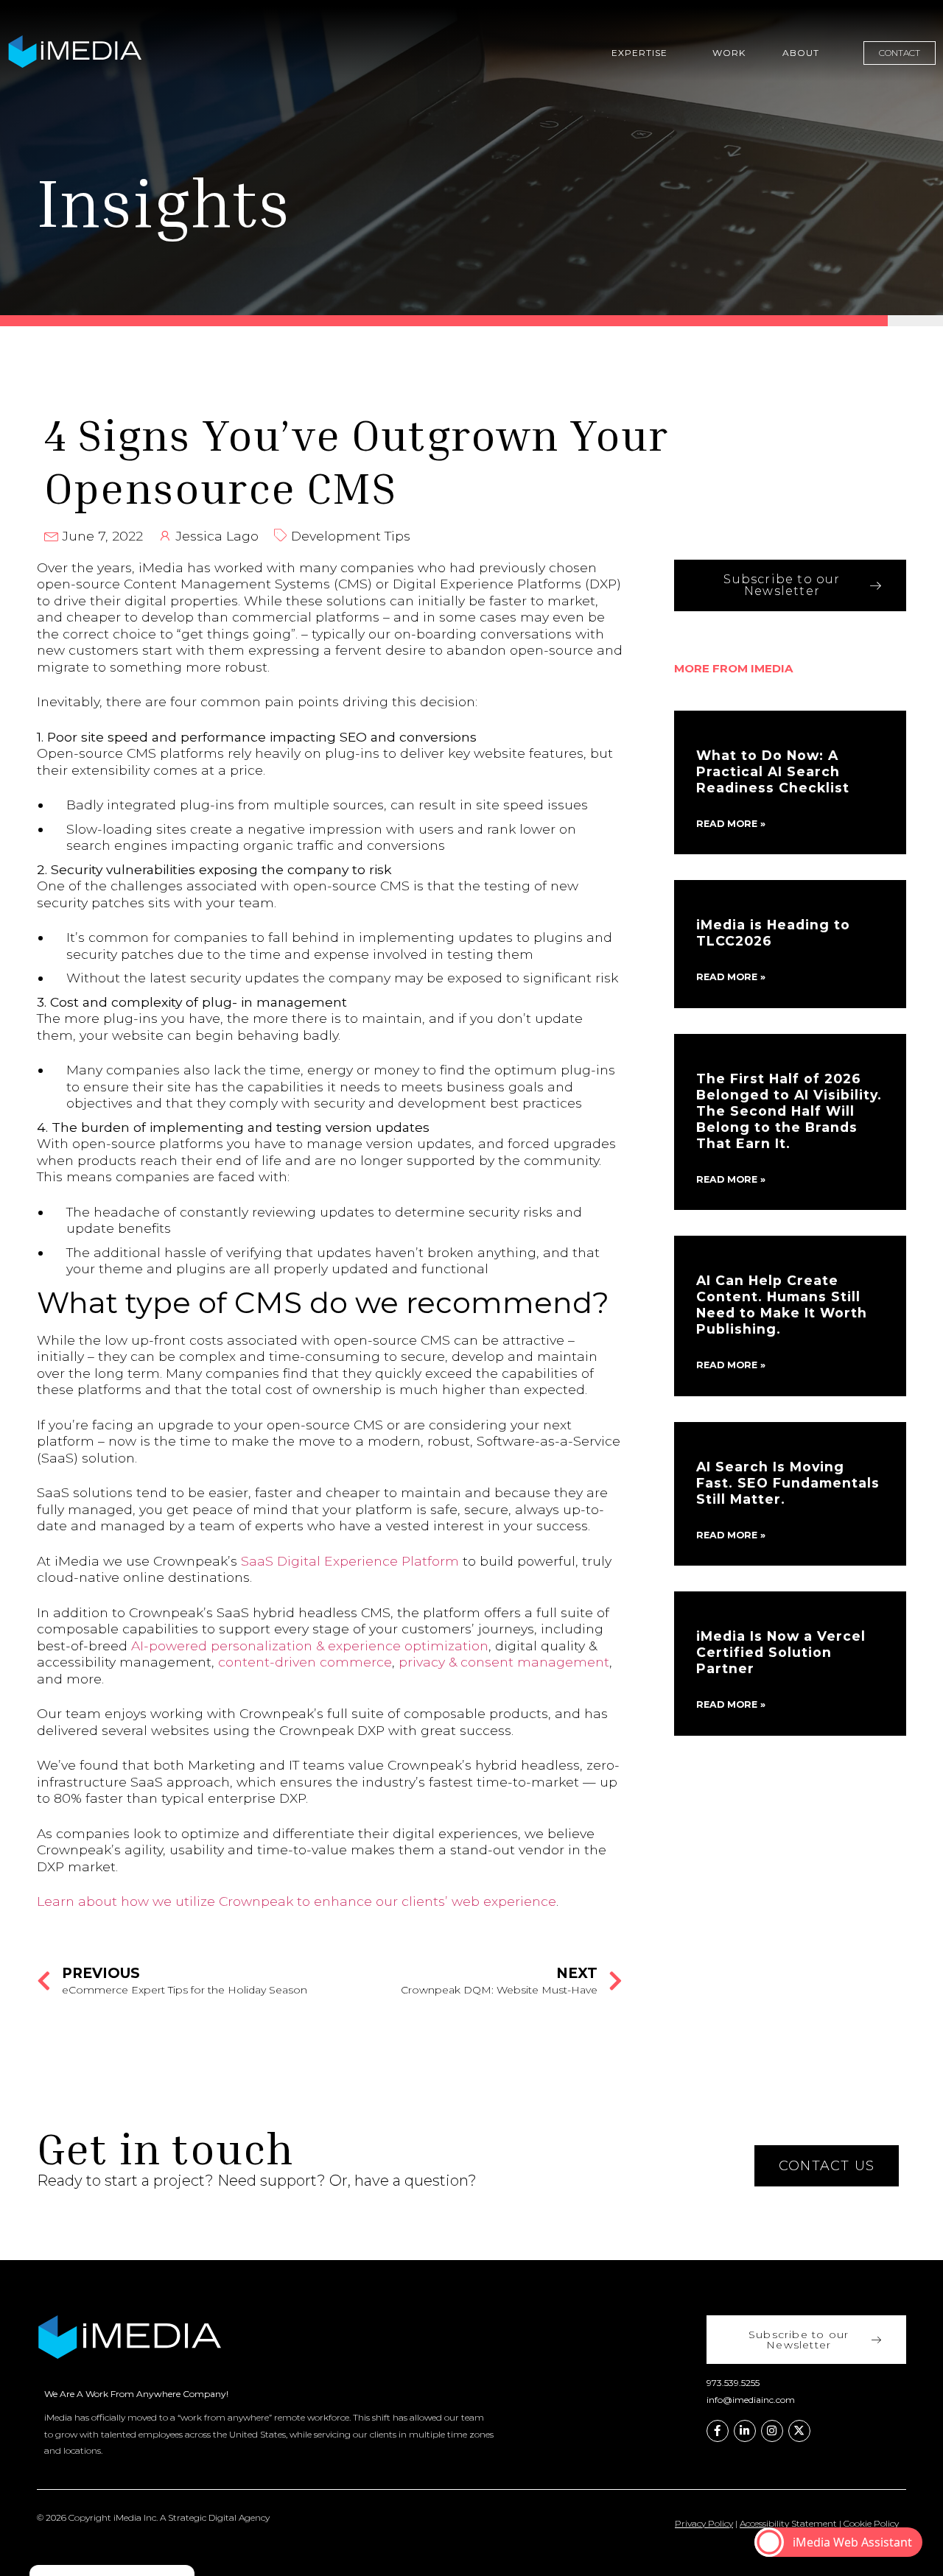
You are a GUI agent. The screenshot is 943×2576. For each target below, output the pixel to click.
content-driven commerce (305, 1662)
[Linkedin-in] (745, 2431)
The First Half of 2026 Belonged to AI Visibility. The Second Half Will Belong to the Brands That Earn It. (789, 1111)
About (801, 53)
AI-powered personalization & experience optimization (310, 1646)
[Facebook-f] (718, 2431)
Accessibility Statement (788, 2523)
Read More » (731, 824)
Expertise (639, 53)
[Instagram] (772, 2431)
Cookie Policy (871, 2523)
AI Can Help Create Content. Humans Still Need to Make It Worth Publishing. (782, 1305)
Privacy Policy (704, 2523)
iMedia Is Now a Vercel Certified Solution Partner (781, 1652)
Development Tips (351, 536)
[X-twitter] (799, 2431)
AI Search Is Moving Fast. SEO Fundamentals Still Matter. (788, 1483)
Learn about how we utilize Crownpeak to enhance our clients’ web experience (297, 1901)
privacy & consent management (504, 1662)
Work (729, 53)
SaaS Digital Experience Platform (350, 1561)
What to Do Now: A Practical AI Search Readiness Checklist (773, 771)
